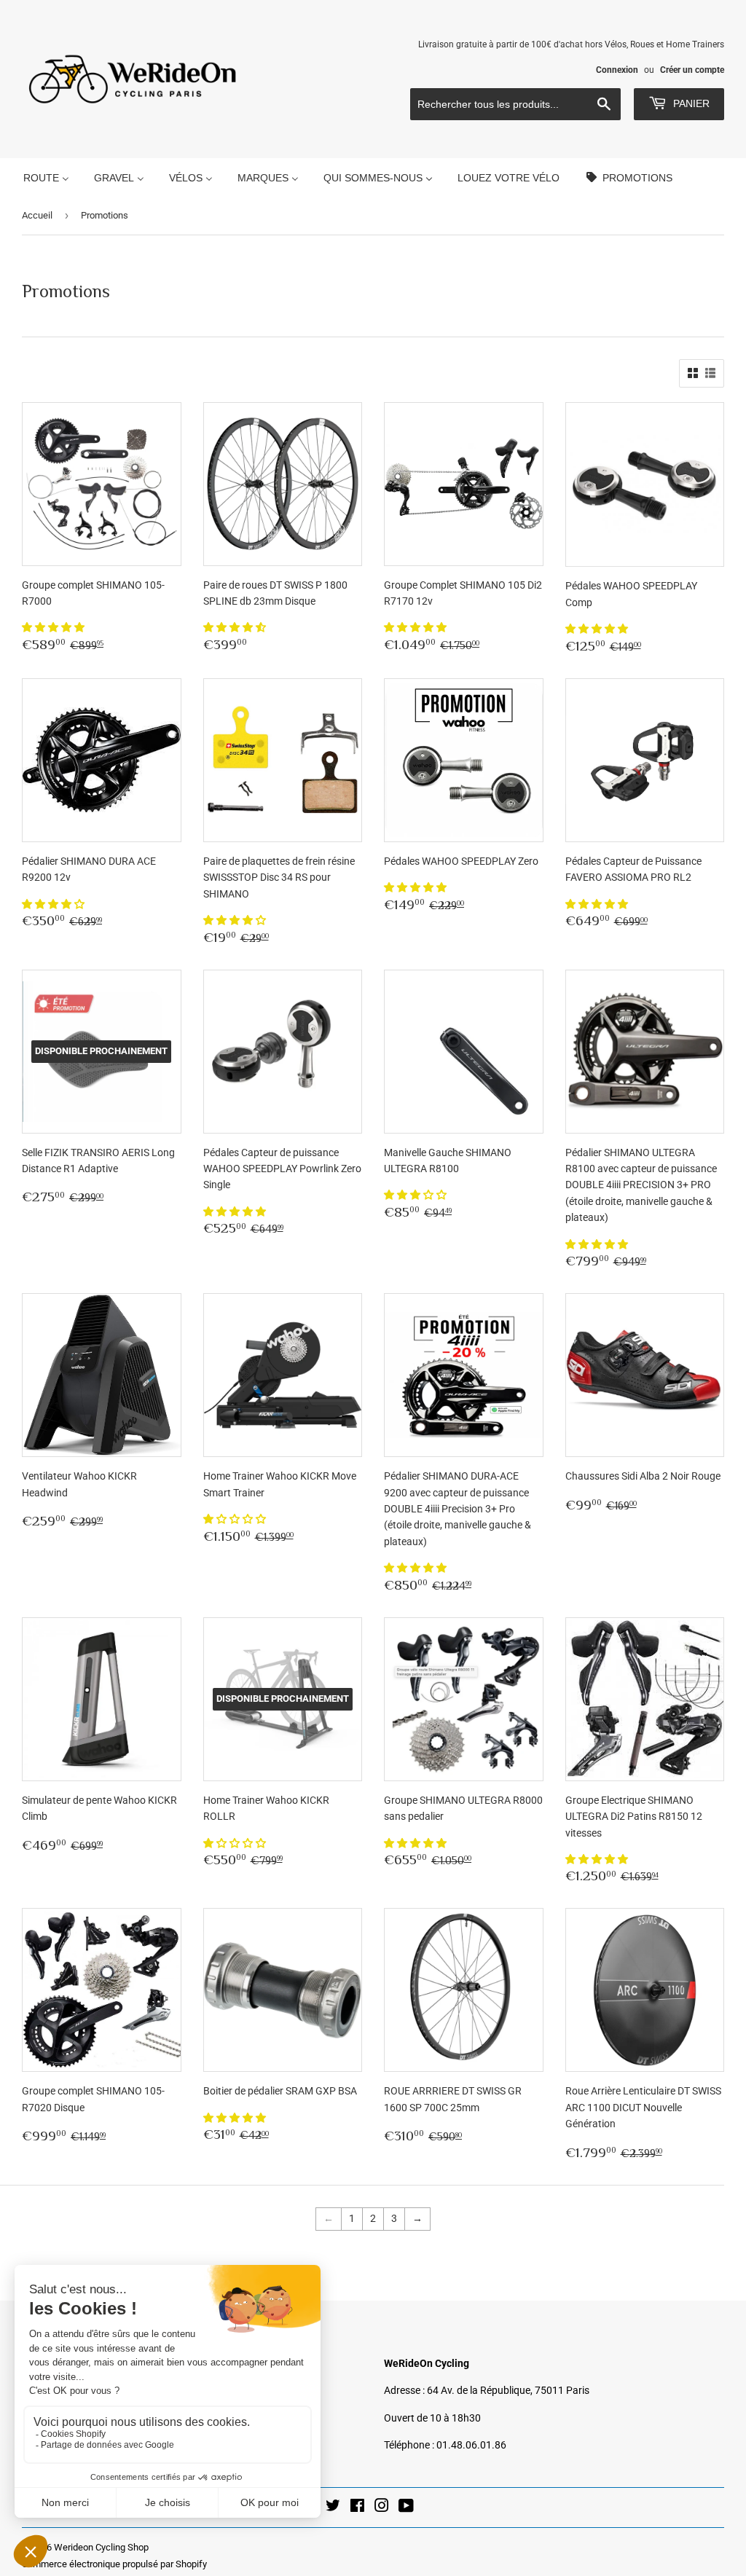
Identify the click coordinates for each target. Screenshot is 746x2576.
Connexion (617, 70)
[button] (54, 627)
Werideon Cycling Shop (101, 2547)
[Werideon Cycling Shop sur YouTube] (406, 2508)
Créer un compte (692, 70)
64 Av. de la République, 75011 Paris (508, 2390)
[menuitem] (46, 177)
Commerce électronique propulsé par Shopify (114, 2564)
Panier (690, 103)
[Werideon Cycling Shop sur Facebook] (357, 2508)
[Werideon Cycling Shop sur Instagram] (382, 2508)
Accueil (37, 215)
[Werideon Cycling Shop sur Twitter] (333, 2508)
